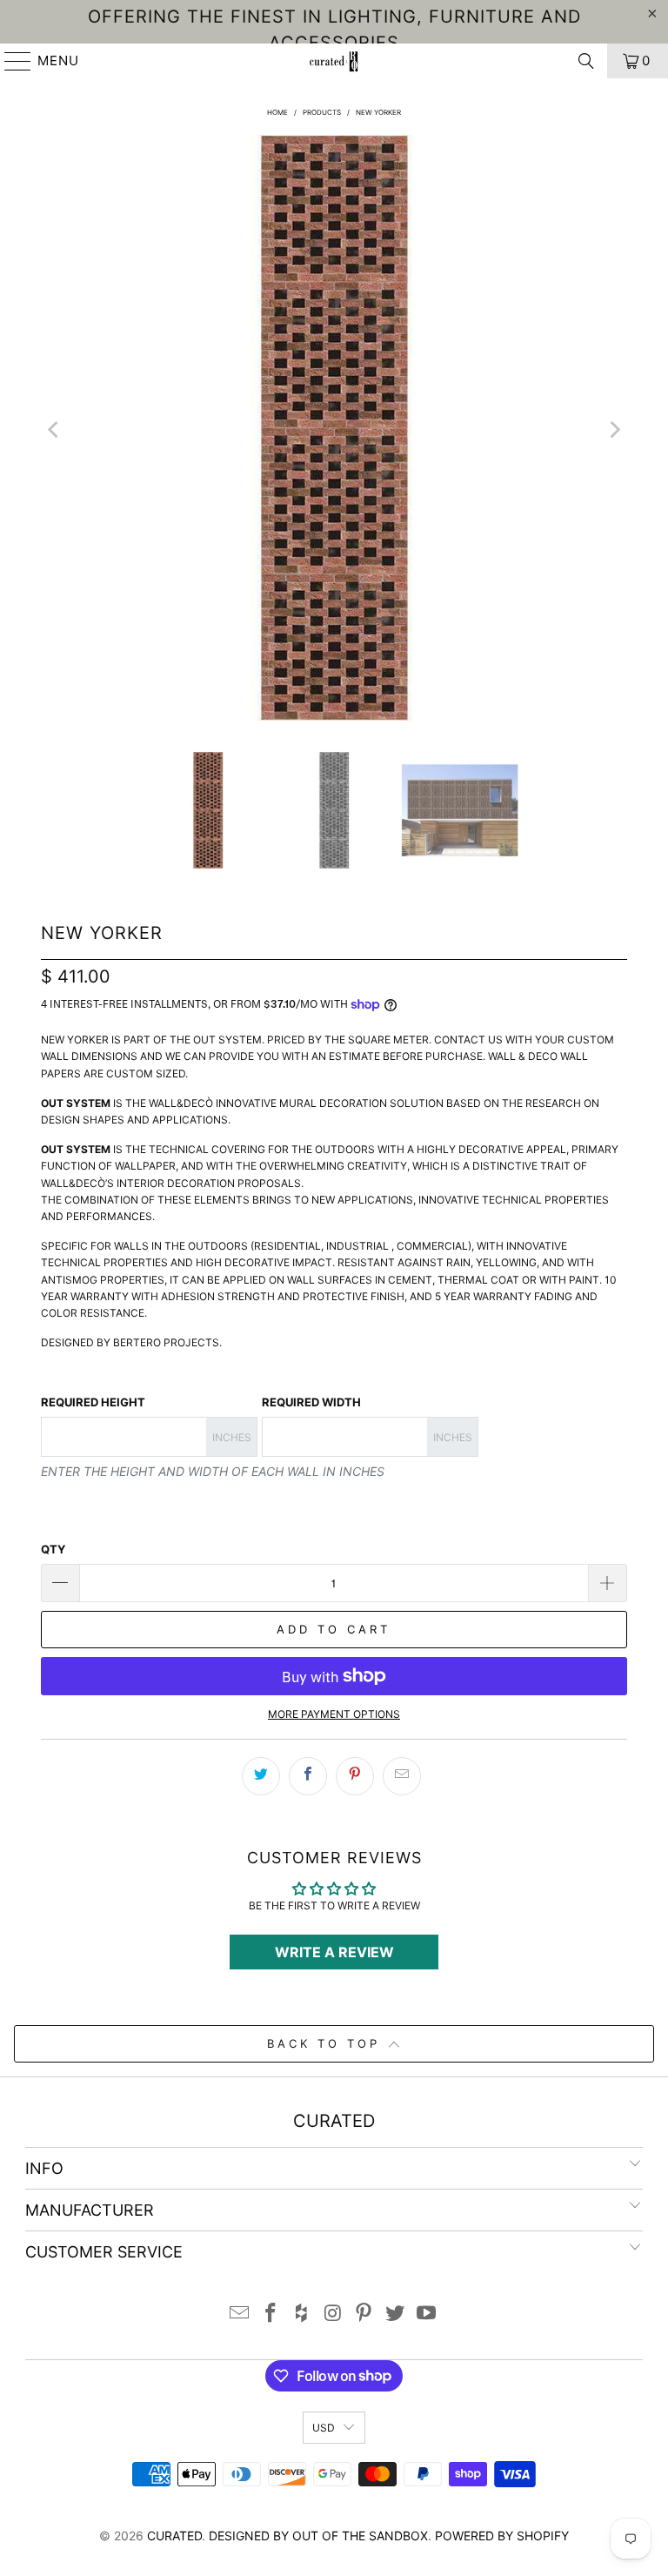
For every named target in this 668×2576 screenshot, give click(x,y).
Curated (174, 2536)
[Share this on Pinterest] (355, 1776)
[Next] (614, 430)
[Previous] (54, 430)
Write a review (334, 1952)
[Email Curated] (240, 2314)
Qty (53, 1549)
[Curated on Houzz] (302, 2314)
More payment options (334, 1714)
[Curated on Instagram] (333, 2314)
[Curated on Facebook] (271, 2314)
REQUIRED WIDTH (311, 1402)
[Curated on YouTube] (426, 2314)
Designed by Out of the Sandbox (318, 2536)
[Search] (586, 61)
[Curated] (334, 61)
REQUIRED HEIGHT (93, 1402)
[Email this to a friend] (402, 1776)
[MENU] (10, 61)
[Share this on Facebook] (308, 1776)
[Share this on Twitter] (261, 1776)
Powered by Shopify (502, 2536)
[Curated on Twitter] (396, 2314)
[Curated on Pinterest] (364, 2314)
